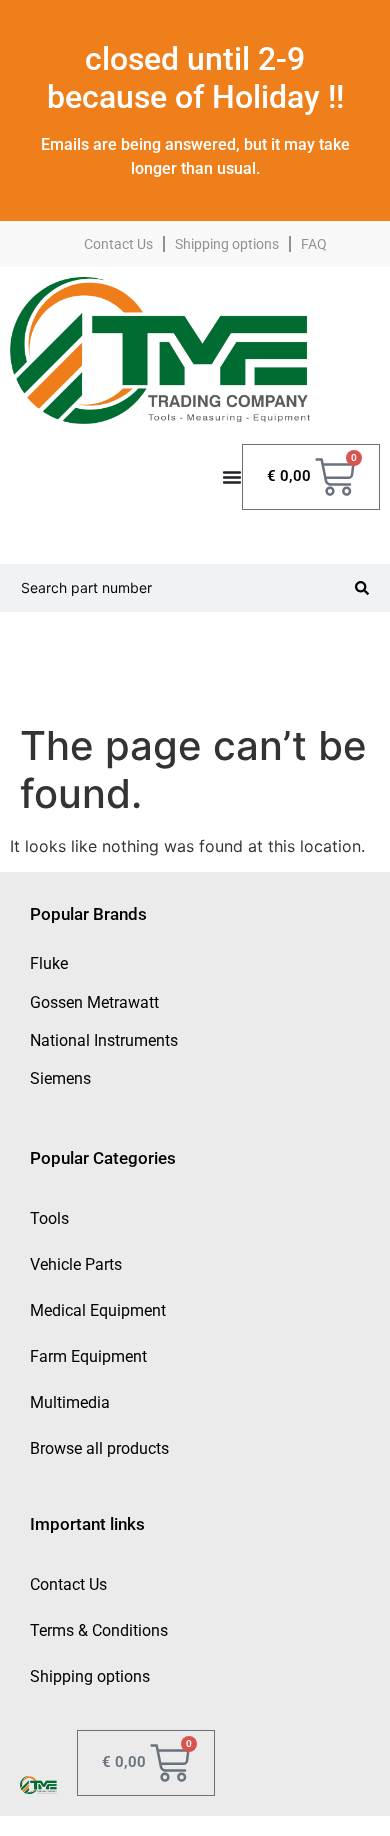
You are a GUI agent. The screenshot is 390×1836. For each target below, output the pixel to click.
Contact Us (118, 244)
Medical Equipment (98, 1310)
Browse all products (99, 1448)
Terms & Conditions (99, 1630)
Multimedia (70, 1402)
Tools (49, 1218)
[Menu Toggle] (232, 477)
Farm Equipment (88, 1356)
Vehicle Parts (76, 1264)
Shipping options (227, 244)
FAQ (314, 244)
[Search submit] (362, 588)
